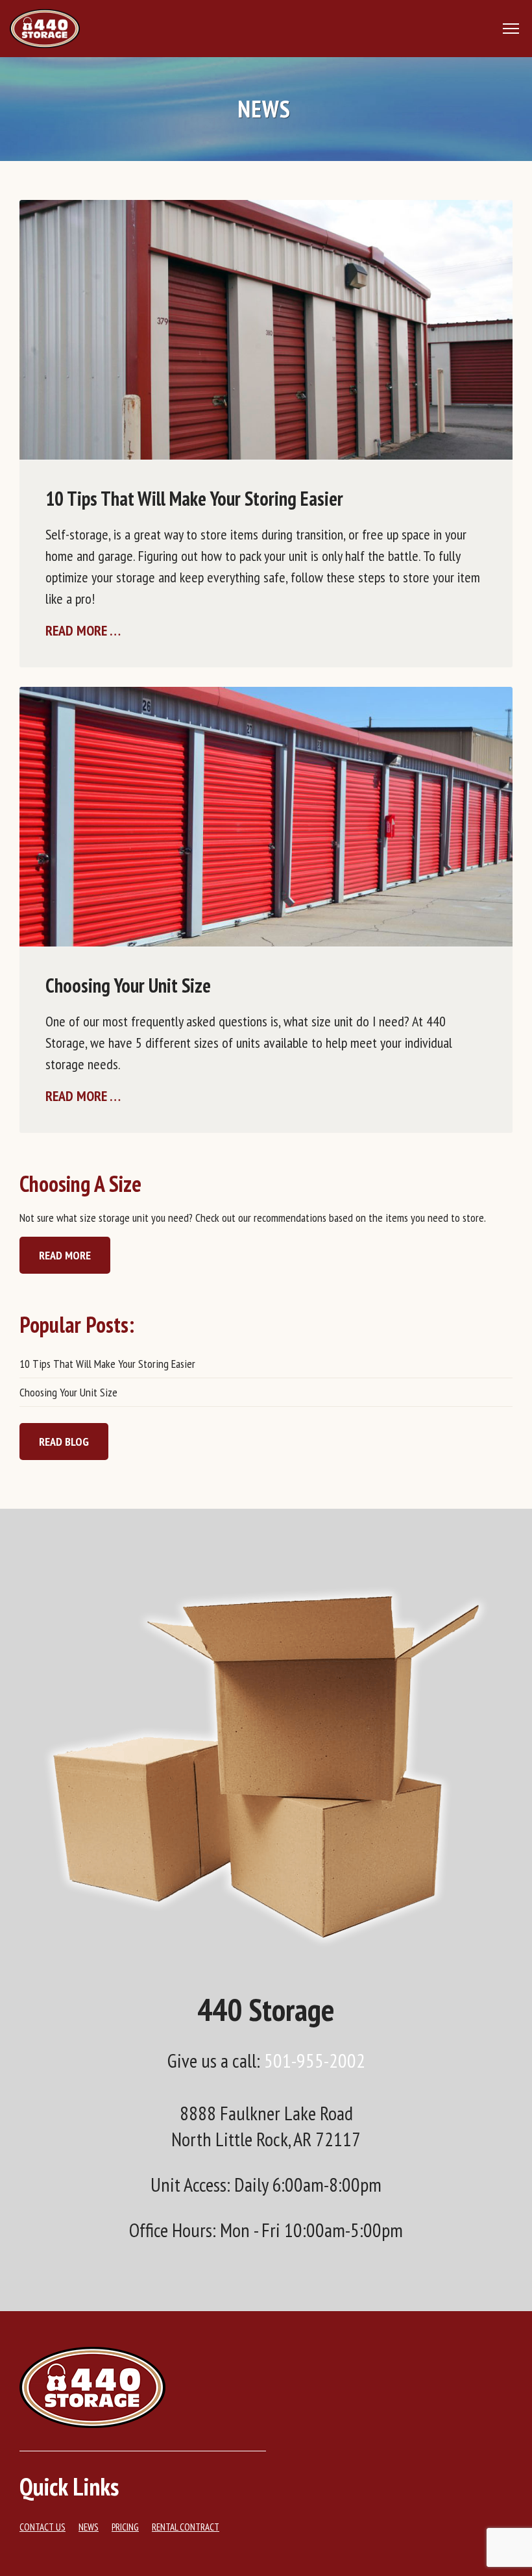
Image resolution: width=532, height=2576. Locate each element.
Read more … (83, 630)
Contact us (42, 2527)
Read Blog (64, 1442)
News (89, 2527)
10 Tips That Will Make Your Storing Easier (194, 498)
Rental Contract (186, 2527)
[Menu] (513, 29)
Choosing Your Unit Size (128, 985)
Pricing (125, 2527)
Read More (65, 1255)
